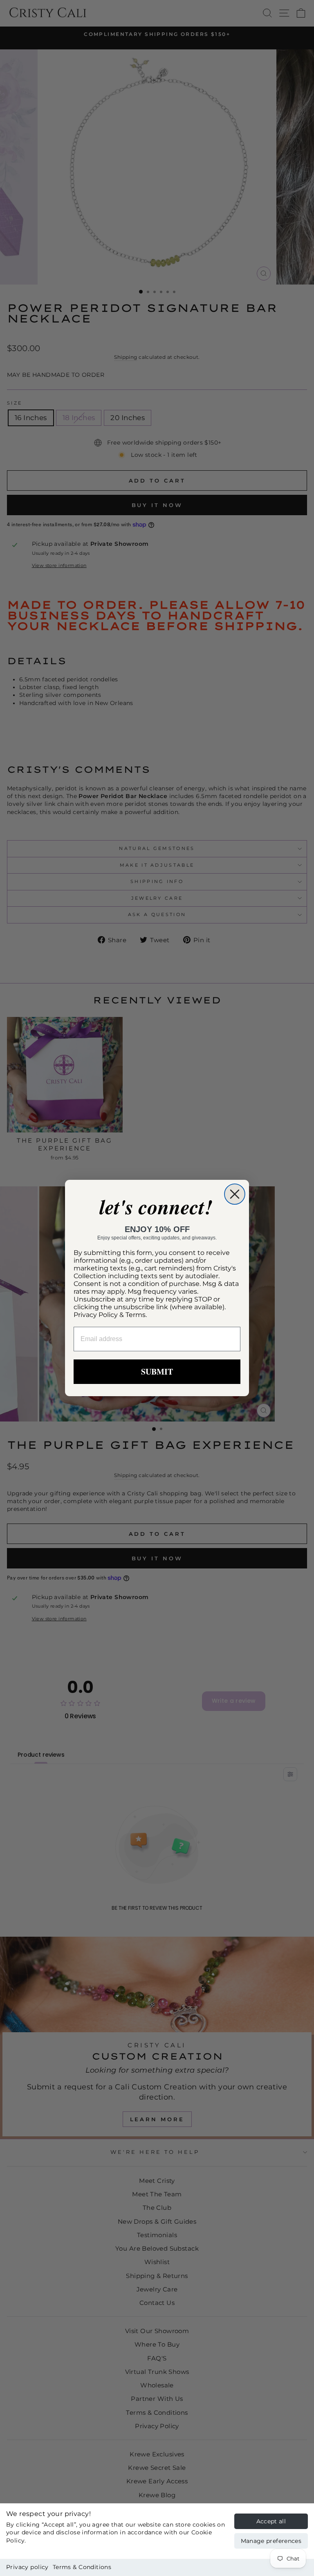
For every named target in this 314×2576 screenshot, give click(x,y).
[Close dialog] (235, 1194)
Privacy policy (27, 2567)
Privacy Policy (96, 1315)
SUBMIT (157, 1371)
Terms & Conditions (82, 2567)
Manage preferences (271, 2541)
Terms (136, 1315)
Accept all (271, 2521)
